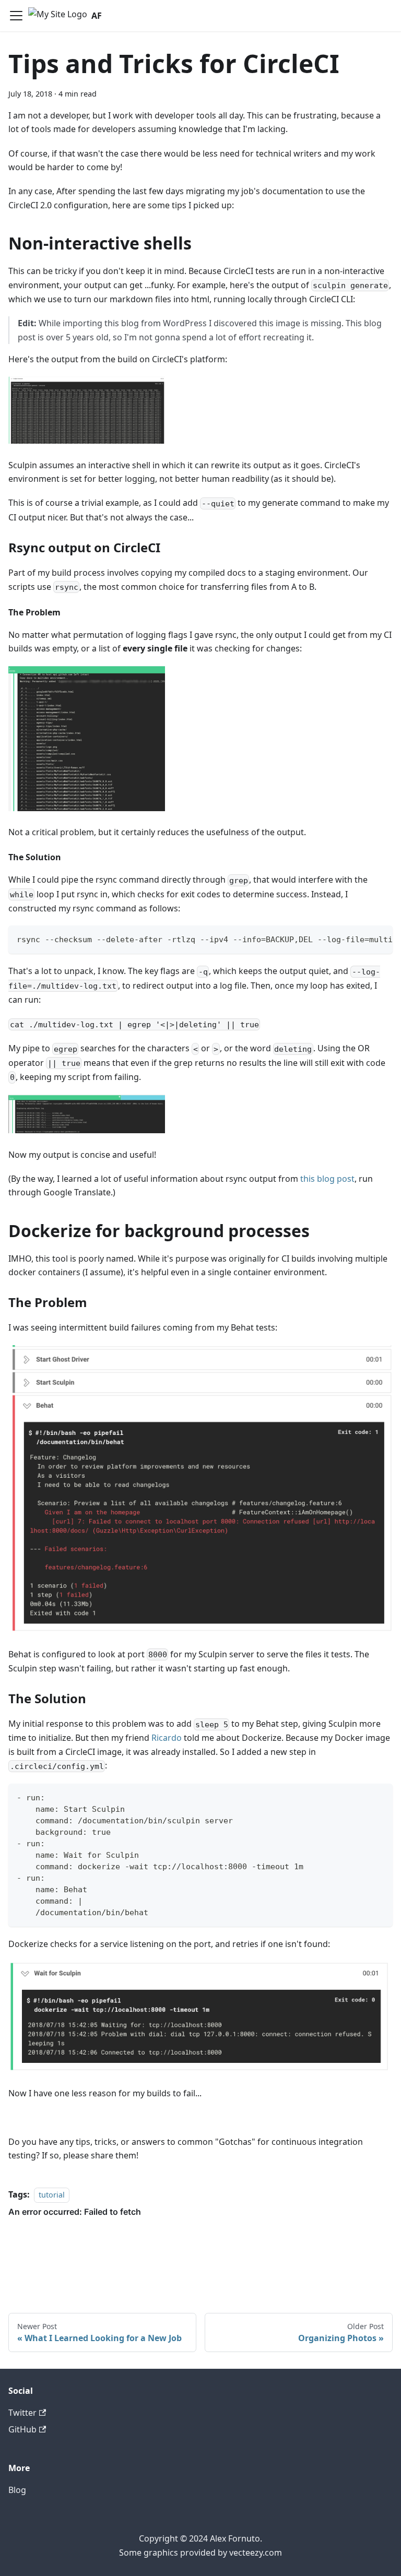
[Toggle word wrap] (361, 939)
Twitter (22, 2413)
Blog (17, 2490)
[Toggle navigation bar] (16, 16)
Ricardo (167, 1738)
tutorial (52, 2195)
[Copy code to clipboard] (380, 939)
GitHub (22, 2429)
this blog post (327, 1179)
